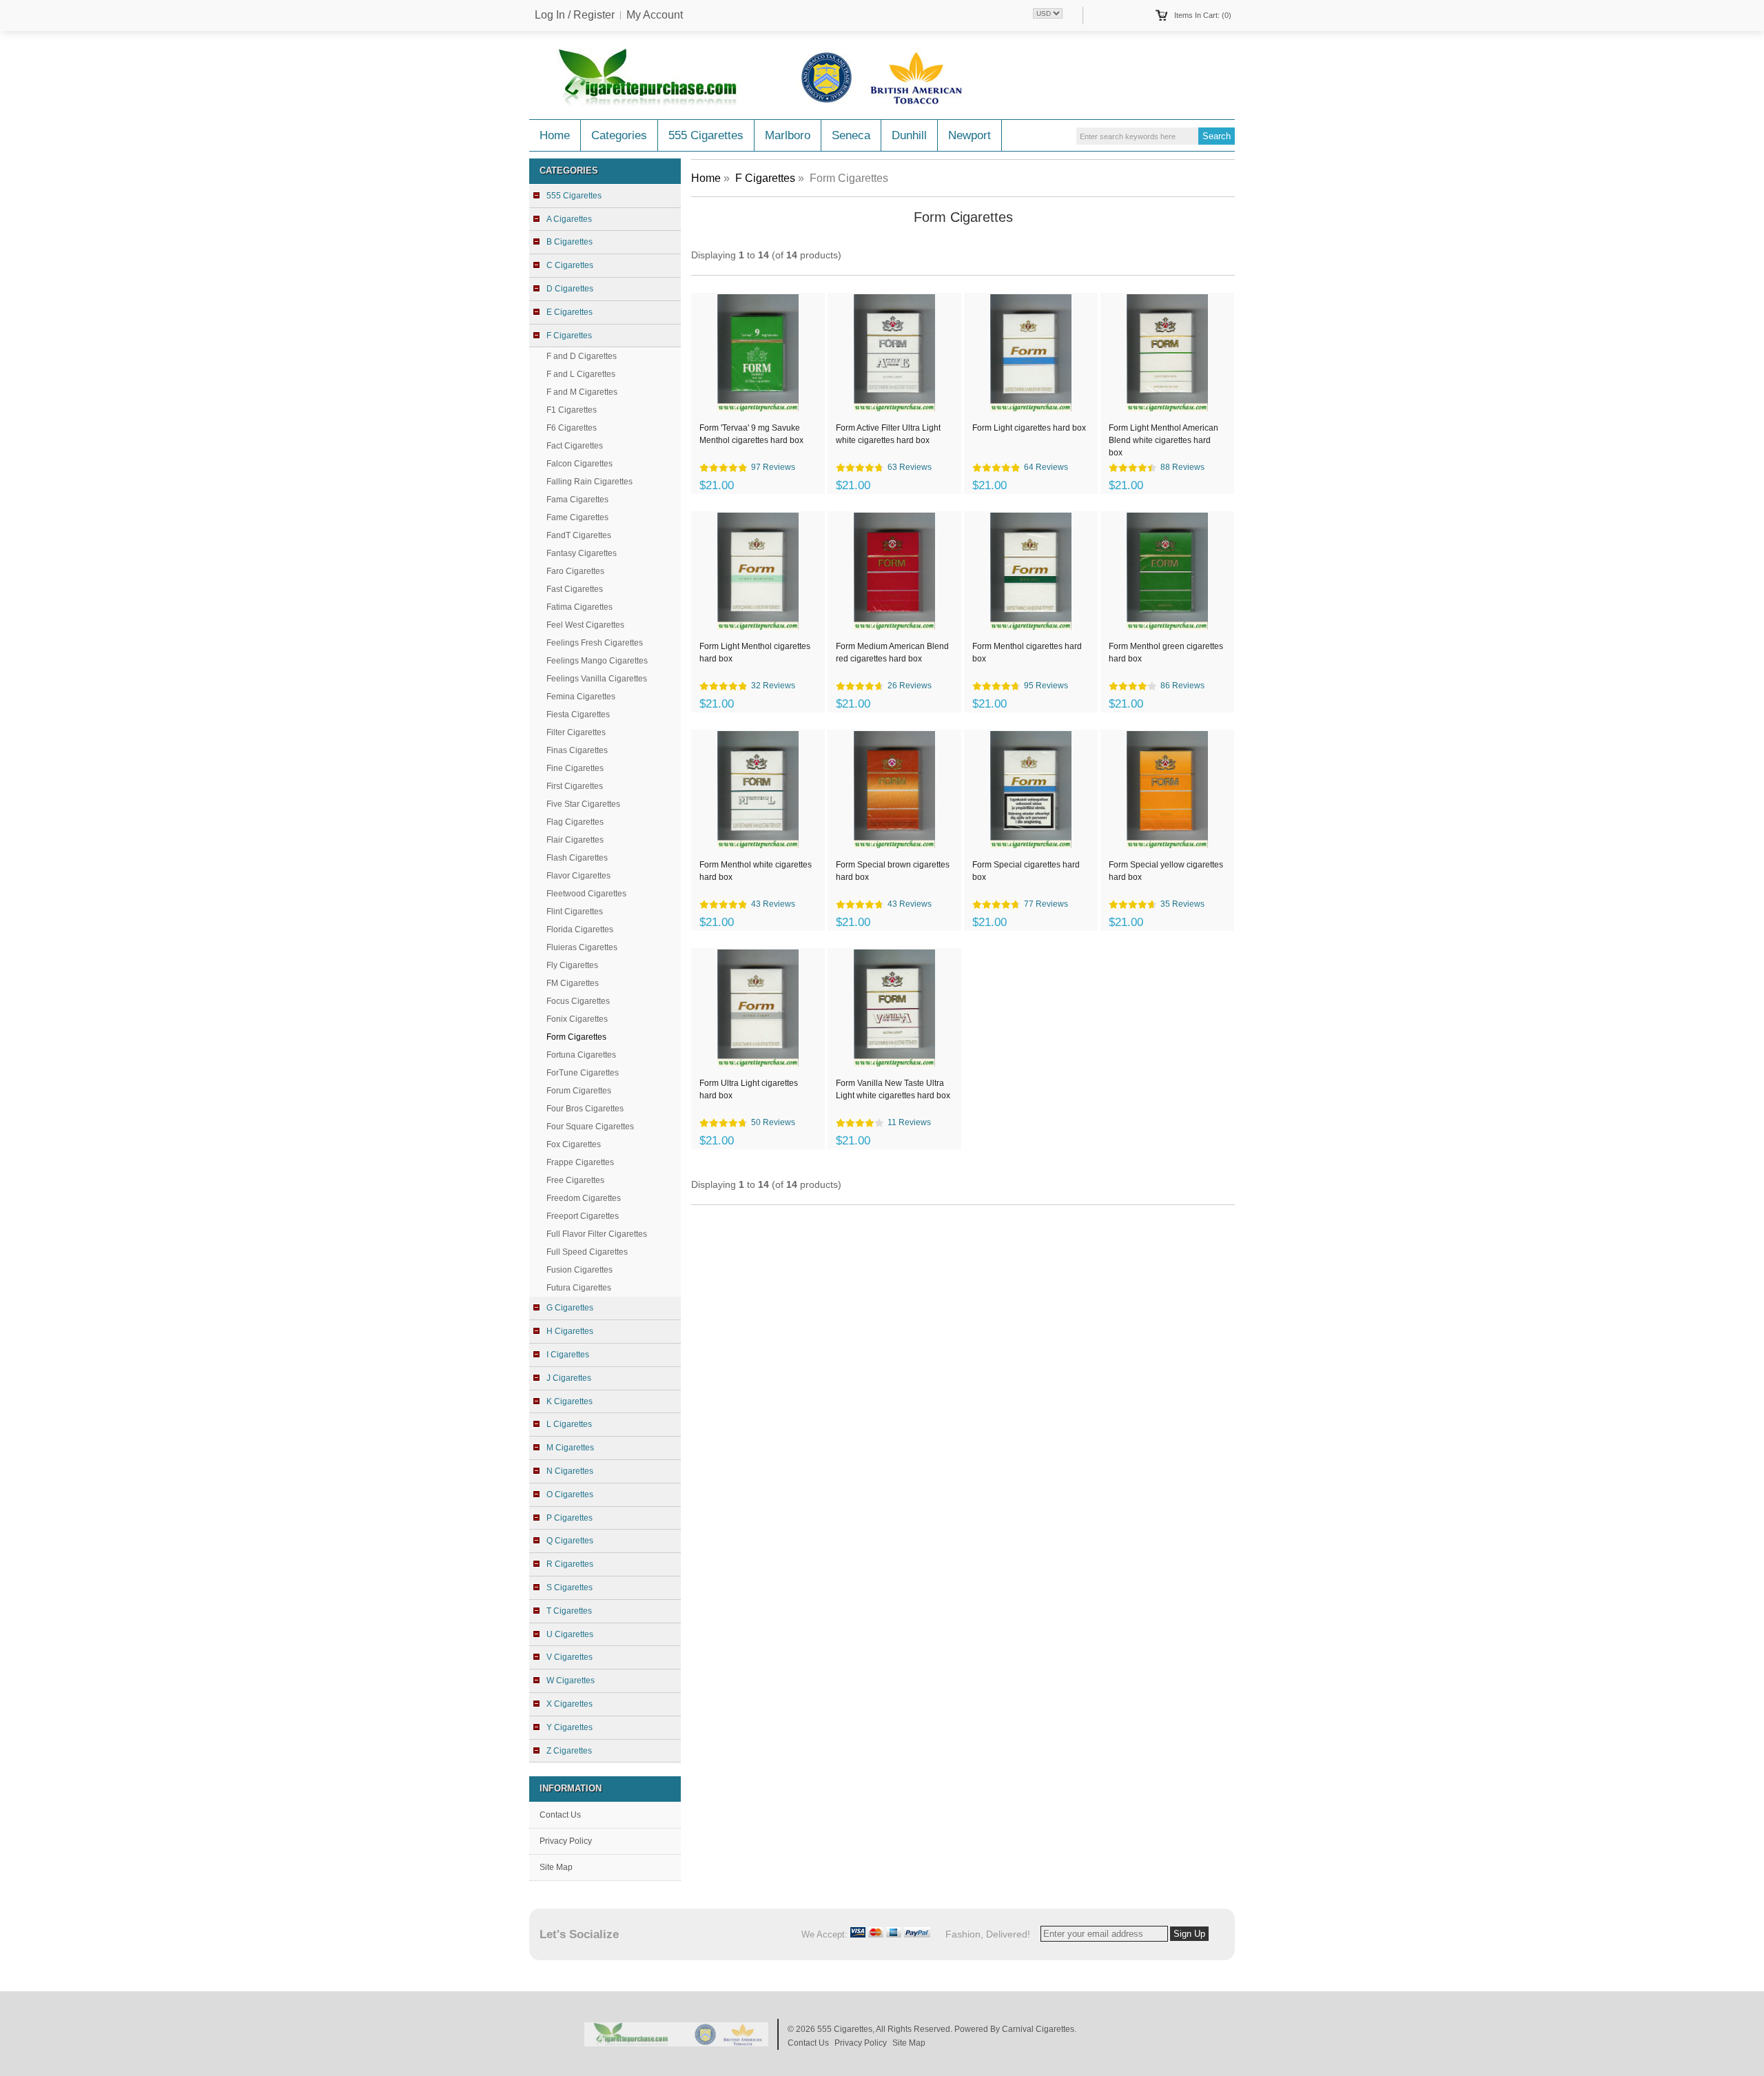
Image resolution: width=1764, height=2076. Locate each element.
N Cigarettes (570, 1471)
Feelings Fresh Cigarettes (595, 643)
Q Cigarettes (570, 1541)
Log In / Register (575, 15)
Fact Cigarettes (575, 446)
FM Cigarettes (573, 983)
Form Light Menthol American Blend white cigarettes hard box (1163, 440)
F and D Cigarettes (582, 356)
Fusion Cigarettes (580, 1270)
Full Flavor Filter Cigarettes (597, 1234)
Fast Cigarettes (575, 589)
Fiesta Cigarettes (578, 715)
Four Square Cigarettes (590, 1127)
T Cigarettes (569, 1611)
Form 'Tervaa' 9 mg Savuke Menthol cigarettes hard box (751, 434)
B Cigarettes (570, 242)
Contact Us (560, 1815)
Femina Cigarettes (581, 697)
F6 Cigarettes (572, 428)
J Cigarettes (569, 1378)
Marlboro (788, 135)
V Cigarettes (570, 1657)
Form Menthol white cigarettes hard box (756, 871)
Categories (619, 135)
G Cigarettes (570, 1308)
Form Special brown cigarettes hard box (893, 871)
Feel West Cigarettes (585, 625)
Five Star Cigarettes (583, 804)
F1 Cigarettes (572, 410)
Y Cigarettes (570, 1727)
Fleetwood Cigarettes (586, 894)
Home (555, 135)
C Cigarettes (570, 265)
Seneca (851, 135)
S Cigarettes (570, 1587)
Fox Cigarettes (574, 1144)
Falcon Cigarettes (580, 464)
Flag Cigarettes (575, 822)
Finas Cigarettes (577, 750)
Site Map (556, 1867)
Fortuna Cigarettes (581, 1055)
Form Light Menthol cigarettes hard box (755, 652)
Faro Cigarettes (575, 571)
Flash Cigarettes (577, 858)
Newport (970, 135)
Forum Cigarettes (579, 1091)
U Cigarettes (570, 1634)
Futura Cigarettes (579, 1288)
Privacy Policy (566, 1841)
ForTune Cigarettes (583, 1073)
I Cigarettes (568, 1355)
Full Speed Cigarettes (587, 1252)
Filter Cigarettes (576, 732)
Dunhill (909, 135)
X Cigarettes (570, 1704)
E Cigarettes (570, 312)
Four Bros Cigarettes (585, 1109)
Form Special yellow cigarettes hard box (1166, 871)
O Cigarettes (570, 1494)
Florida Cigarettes (580, 929)
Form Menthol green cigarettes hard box (1166, 652)
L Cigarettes (569, 1424)
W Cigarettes (571, 1681)
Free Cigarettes (575, 1180)
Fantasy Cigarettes (582, 553)
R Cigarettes (570, 1564)
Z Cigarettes (569, 1751)
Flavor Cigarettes (578, 876)
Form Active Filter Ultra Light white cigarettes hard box (888, 434)
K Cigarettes (570, 1401)
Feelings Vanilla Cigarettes (597, 679)
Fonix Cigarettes (577, 1019)
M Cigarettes (570, 1448)
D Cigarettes (570, 289)
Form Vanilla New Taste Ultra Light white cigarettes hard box (893, 1089)
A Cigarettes (569, 219)
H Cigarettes (570, 1331)
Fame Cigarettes (577, 517)
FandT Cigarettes (579, 535)
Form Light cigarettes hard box (1029, 428)
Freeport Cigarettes (583, 1216)
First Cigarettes (575, 786)
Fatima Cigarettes (580, 607)
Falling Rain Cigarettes (589, 482)
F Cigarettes (765, 178)
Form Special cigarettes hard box (1026, 871)
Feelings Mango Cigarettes (597, 661)
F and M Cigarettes (582, 392)
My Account (655, 15)
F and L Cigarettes (581, 374)
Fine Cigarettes (575, 768)
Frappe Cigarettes (580, 1162)
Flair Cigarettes (575, 840)
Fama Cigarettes (577, 500)
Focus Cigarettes (578, 1001)
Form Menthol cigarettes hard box (1027, 652)
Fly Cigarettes (572, 965)
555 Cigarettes (706, 135)
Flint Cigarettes (575, 912)
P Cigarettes (570, 1518)
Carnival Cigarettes (1038, 2029)
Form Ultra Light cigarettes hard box (749, 1089)
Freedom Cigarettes (584, 1198)
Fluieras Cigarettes (582, 947)
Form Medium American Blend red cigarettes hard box (892, 652)
